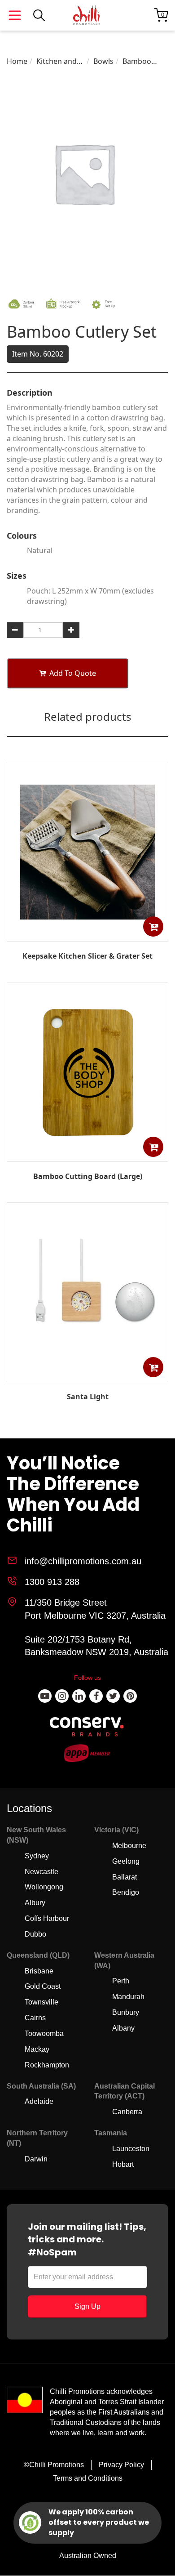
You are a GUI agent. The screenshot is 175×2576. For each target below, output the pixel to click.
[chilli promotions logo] (87, 15)
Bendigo (126, 1892)
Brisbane (39, 1971)
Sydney (37, 1856)
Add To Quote (73, 673)
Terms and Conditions (88, 2478)
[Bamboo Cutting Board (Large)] (87, 1155)
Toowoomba (44, 2034)
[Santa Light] (87, 1375)
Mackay (37, 2049)
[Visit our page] (45, 1696)
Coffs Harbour (47, 1918)
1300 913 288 (52, 1582)
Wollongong (44, 1887)
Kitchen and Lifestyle (57, 61)
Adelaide (39, 2101)
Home (17, 61)
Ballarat (125, 1877)
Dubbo (35, 1934)
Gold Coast (43, 1986)
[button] (153, 926)
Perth (121, 1981)
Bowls (103, 61)
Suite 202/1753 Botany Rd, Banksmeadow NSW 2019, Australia (96, 1646)
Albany (123, 2028)
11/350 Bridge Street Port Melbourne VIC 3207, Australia (95, 1609)
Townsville (42, 2002)
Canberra (127, 2112)
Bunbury (126, 2012)
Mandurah (128, 1997)
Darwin (36, 2159)
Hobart (123, 2164)
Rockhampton (47, 2065)
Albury (35, 1903)
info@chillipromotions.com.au (83, 1561)
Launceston (131, 2149)
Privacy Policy (121, 2465)
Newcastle (42, 1872)
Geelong (126, 1861)
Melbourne (129, 1846)
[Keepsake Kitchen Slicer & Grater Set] (87, 935)
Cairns (35, 2018)
